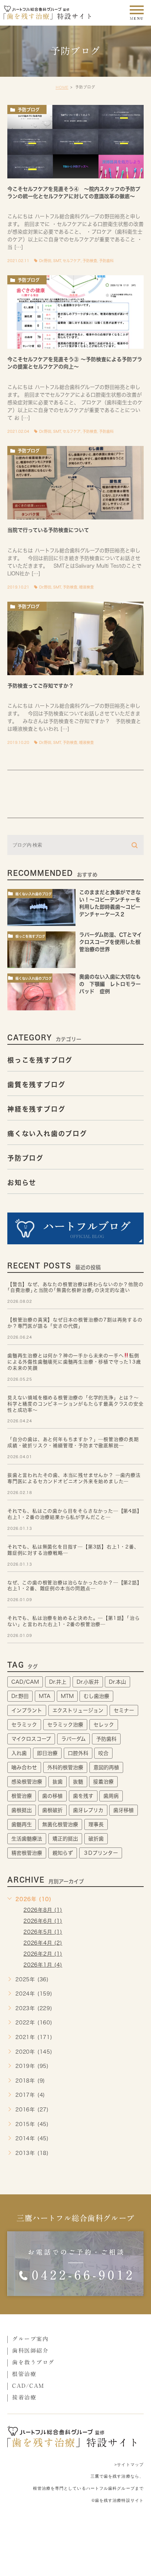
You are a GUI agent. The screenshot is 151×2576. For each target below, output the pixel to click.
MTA (45, 1696)
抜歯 (58, 1782)
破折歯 (96, 1839)
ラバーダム (73, 1739)
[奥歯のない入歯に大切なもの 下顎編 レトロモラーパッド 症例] (41, 992)
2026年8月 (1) (43, 1910)
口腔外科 (78, 1753)
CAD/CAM (25, 1682)
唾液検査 (86, 587)
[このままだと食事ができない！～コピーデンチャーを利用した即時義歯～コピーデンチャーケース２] (41, 907)
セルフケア (72, 261)
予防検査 (90, 261)
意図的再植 (106, 1767)
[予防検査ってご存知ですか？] (75, 638)
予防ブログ (29, 110)
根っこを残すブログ (30, 936)
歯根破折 (52, 1810)
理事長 (96, 1824)
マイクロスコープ (31, 1739)
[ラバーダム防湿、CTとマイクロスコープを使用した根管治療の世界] (41, 950)
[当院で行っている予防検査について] (75, 483)
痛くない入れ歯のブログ (34, 894)
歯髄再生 (22, 1824)
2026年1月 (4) (43, 1965)
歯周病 (111, 1796)
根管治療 (22, 1796)
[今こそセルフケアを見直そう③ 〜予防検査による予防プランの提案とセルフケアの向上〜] (75, 312)
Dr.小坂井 (88, 1682)
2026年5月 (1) (43, 1932)
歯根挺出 (22, 1810)
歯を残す (83, 1796)
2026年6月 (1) (43, 1921)
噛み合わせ (24, 1767)
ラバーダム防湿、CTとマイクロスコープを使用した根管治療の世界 (111, 942)
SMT (57, 261)
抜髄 (78, 1782)
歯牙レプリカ (88, 1810)
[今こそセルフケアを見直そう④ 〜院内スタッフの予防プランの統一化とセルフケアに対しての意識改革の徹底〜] (75, 142)
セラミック (24, 1725)
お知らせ (22, 1182)
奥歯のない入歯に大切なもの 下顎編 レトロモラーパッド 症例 (110, 984)
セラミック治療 (65, 1725)
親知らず (63, 1853)
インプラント (27, 1710)
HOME (62, 87)
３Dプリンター (101, 1853)
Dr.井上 (58, 1682)
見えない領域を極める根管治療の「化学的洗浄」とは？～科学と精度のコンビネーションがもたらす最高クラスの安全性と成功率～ (75, 1404)
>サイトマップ (129, 2464)
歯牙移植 (124, 1810)
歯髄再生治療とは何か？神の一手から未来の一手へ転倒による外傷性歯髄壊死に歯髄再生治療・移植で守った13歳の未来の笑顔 (74, 1362)
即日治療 (47, 1753)
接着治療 (103, 1782)
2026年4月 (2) (43, 1943)
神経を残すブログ (36, 1109)
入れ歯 (19, 1753)
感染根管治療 (27, 1782)
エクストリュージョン (78, 1710)
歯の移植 (52, 1796)
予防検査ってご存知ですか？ (40, 686)
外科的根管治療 (65, 1767)
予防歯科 (106, 261)
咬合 (103, 1753)
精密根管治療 (27, 1853)
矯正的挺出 (65, 1839)
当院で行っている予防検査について (48, 530)
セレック (104, 1725)
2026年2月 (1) (43, 1954)
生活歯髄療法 (27, 1839)
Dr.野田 (45, 261)
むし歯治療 (96, 1696)
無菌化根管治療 (60, 1824)
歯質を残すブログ (36, 1084)
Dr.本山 (117, 1682)
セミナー (124, 1710)
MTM (67, 1696)
